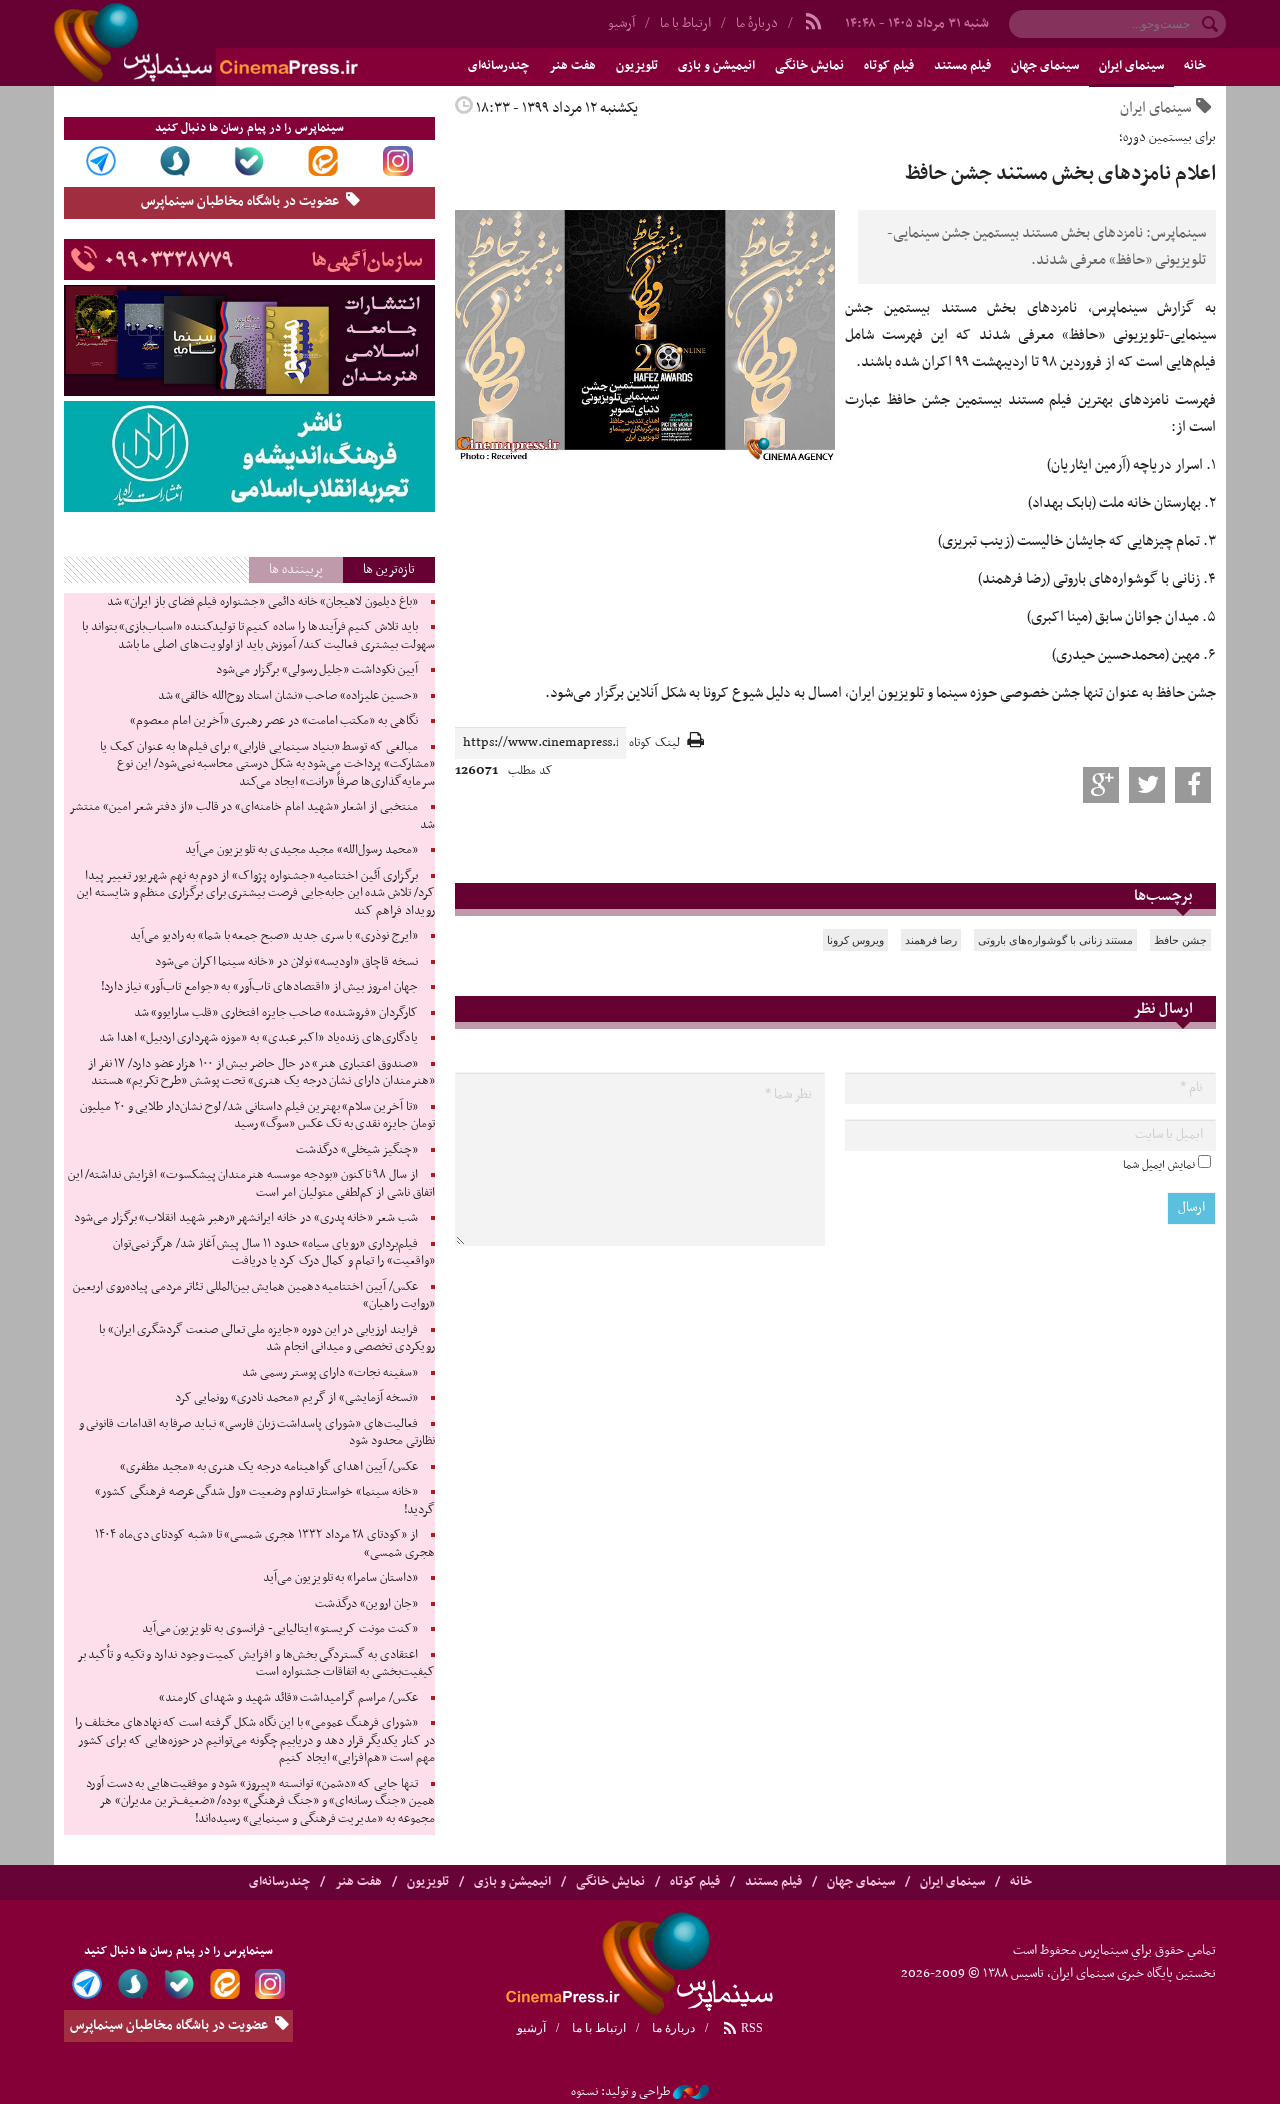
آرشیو (621, 23)
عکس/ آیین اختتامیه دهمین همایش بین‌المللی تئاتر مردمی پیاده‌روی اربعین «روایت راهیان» (253, 1296)
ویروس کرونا (855, 940)
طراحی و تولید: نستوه (620, 2092)
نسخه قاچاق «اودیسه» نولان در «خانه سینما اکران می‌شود (286, 962)
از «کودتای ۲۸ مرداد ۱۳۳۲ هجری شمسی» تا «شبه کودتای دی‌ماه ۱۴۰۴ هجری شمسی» (265, 1544)
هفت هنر (572, 66)
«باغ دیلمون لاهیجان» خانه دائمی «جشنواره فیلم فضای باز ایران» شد (262, 602)
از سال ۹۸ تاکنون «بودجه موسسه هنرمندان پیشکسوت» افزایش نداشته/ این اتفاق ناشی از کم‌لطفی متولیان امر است (251, 1184)
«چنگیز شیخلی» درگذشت (356, 1150)
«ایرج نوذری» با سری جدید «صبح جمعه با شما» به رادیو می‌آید (274, 936)
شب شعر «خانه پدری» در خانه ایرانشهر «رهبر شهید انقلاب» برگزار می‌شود (246, 1218)
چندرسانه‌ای (498, 66)
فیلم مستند (962, 66)
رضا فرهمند (931, 940)
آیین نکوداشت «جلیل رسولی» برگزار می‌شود (317, 670)
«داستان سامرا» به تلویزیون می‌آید (340, 1578)
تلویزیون (637, 66)
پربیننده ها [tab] (296, 569)
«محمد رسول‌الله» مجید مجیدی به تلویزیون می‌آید (301, 850)
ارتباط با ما (685, 23)
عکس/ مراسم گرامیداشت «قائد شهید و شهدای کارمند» (288, 1698)
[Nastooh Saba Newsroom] (691, 2092)
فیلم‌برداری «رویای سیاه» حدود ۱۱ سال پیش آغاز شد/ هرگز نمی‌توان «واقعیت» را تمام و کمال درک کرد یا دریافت (274, 1253)
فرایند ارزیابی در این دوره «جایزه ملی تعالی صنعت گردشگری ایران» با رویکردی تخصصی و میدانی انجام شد (267, 1339)
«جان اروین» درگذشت (366, 1604)
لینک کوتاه (654, 743)
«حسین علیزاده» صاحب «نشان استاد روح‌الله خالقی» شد (288, 696)
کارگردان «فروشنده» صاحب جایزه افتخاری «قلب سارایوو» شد (276, 1013)
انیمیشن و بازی (716, 66)
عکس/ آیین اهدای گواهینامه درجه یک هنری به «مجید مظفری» (268, 1467)
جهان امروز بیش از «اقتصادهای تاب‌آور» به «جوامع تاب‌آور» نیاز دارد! (259, 987)
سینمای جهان (1045, 66)
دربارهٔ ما (757, 23)
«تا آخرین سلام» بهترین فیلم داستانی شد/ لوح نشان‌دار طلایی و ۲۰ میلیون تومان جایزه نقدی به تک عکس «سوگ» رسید (257, 1116)
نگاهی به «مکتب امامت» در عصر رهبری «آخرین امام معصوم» (273, 721)
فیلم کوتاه (889, 66)
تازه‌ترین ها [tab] (389, 569)
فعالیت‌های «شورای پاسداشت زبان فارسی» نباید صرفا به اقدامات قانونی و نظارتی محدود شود (257, 1433)
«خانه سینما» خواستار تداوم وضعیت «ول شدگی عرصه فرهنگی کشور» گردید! (264, 1501)
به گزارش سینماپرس (1154, 308)
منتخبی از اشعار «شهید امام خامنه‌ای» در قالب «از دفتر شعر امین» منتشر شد (251, 816)
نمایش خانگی (809, 66)
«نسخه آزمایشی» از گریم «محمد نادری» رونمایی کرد (296, 1398)
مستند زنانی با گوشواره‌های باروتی (1055, 940)
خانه (1195, 66)
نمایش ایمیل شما (1159, 1165)
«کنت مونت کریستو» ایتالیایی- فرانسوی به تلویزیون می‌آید (280, 1629)
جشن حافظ (1180, 940)
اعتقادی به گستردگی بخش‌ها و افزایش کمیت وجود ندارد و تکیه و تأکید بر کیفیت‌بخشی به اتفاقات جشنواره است (256, 1664)
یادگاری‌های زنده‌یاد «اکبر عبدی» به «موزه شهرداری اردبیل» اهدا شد (258, 1038)
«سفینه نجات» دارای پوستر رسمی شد (330, 1373)
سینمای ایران (1131, 66)
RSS (750, 2028)
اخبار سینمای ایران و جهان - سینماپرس (254, 43)
